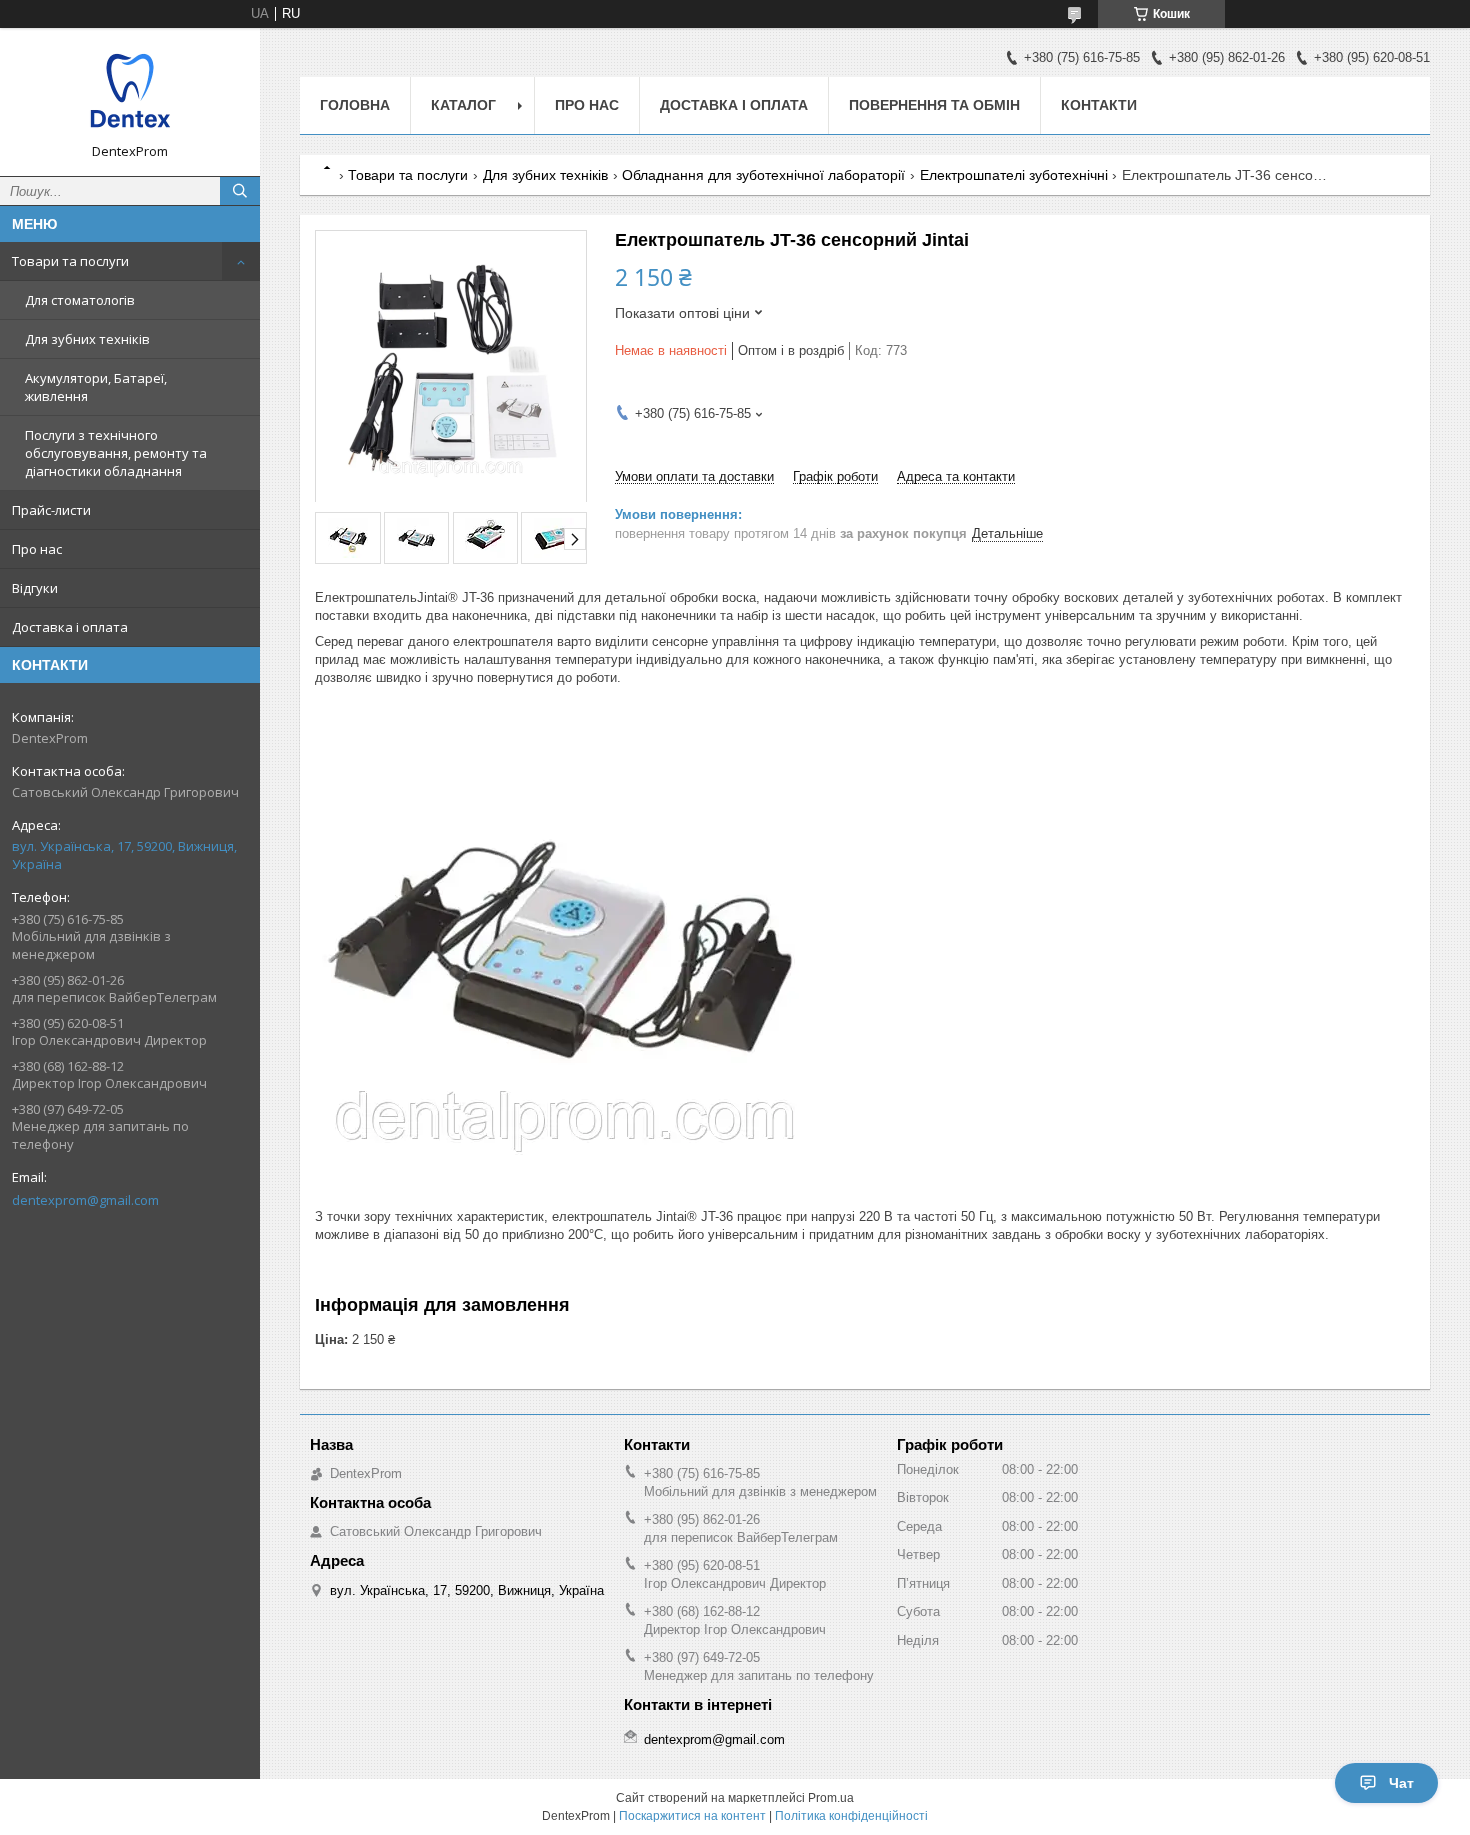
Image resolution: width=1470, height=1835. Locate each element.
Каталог (463, 105)
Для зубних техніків (87, 339)
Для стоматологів (80, 300)
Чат (1401, 1783)
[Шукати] (240, 191)
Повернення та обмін (934, 105)
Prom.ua (831, 1798)
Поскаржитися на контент (692, 1816)
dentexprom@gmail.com (85, 1200)
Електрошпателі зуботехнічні (1014, 175)
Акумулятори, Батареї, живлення (96, 387)
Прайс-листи (51, 510)
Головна (355, 105)
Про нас (37, 549)
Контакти (1099, 105)
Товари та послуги (70, 261)
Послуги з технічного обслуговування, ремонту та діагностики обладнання (116, 453)
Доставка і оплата (70, 627)
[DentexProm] (130, 93)
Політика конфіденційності (851, 1816)
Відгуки (35, 588)
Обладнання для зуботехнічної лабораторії (763, 175)
